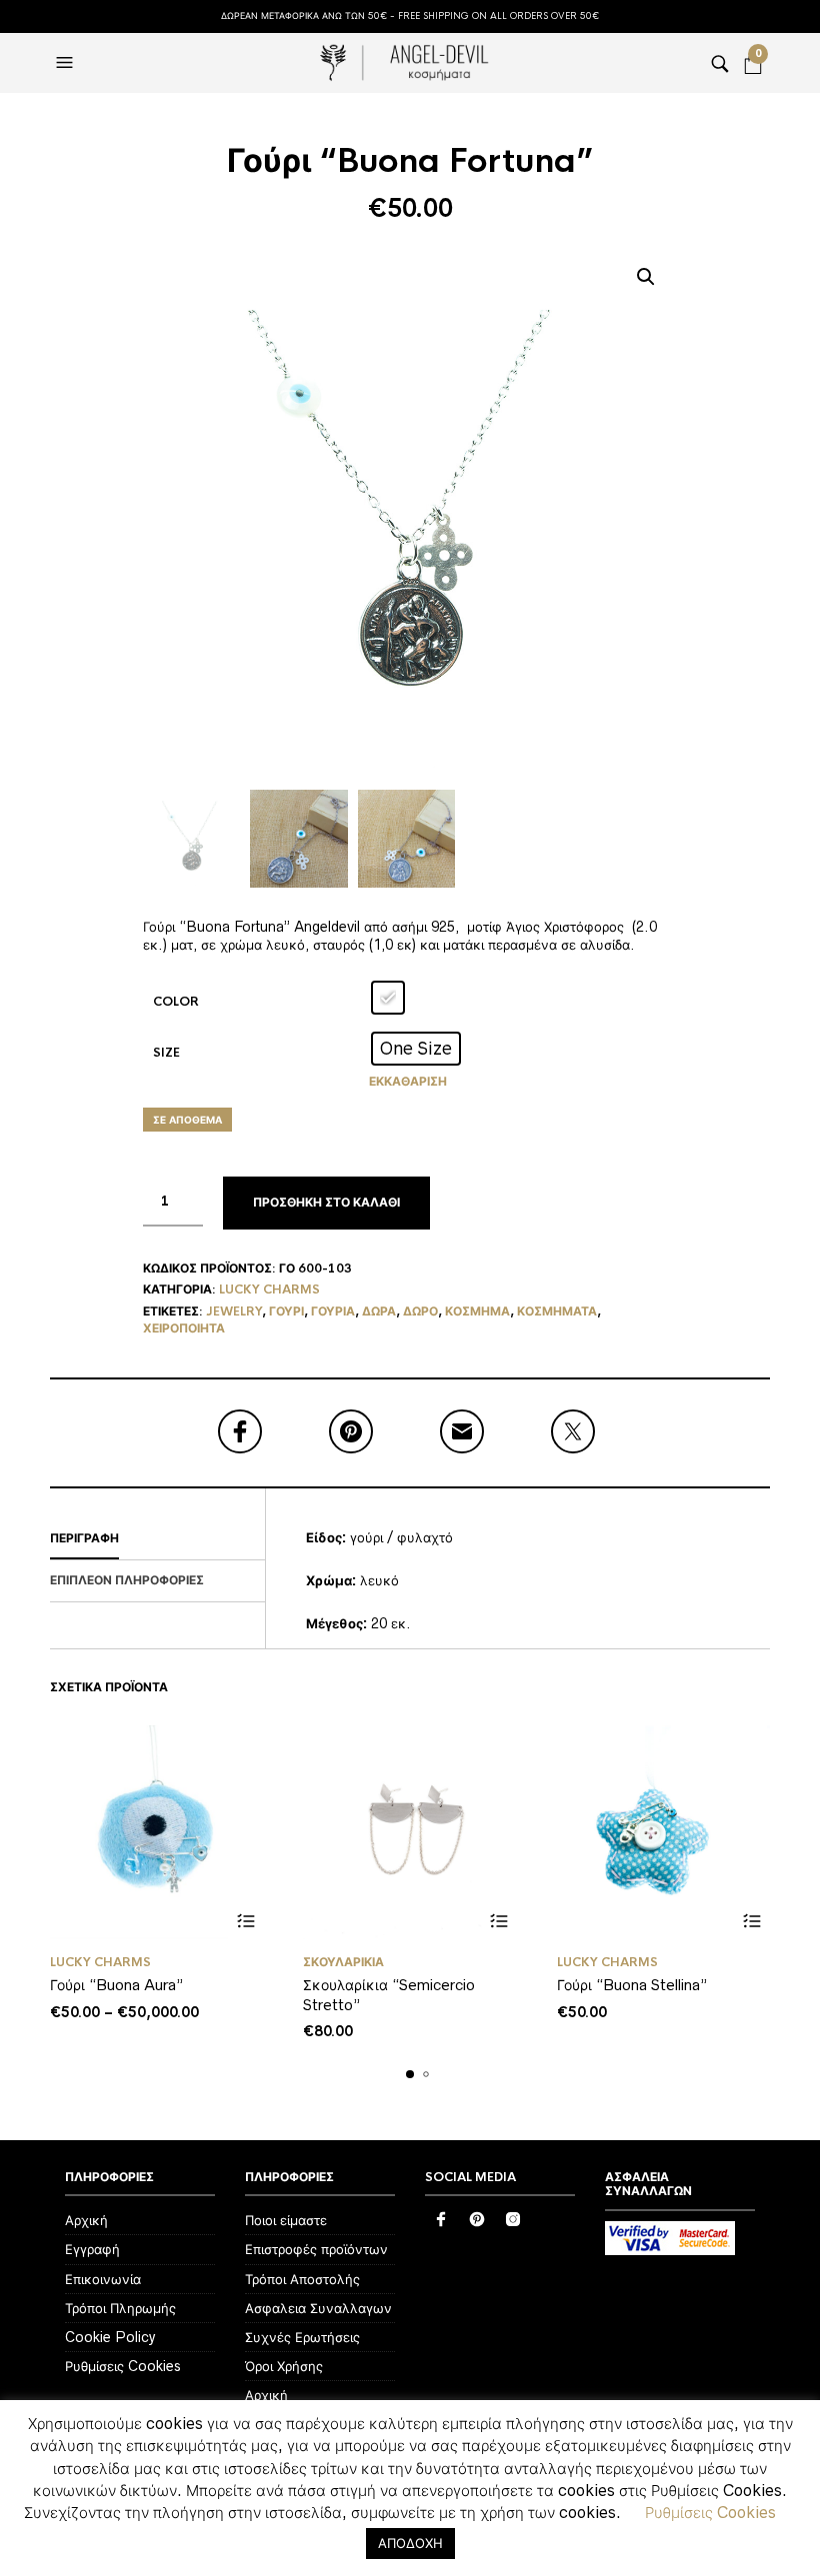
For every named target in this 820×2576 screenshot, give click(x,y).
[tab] (157, 1539)
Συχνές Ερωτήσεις (302, 2337)
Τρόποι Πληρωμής (120, 2308)
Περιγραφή (84, 1538)
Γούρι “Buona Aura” (116, 1985)
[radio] (388, 998)
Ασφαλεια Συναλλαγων (318, 2308)
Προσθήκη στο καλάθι (326, 1203)
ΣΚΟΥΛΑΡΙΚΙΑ (343, 1962)
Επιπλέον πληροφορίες (127, 1580)
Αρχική (86, 2220)
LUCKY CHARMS (269, 1289)
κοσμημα (477, 1311)
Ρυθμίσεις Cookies (123, 2366)
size (166, 1053)
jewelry (234, 1311)
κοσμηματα (557, 1311)
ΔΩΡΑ (379, 1311)
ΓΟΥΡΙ (286, 1311)
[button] (67, 63)
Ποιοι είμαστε (286, 2220)
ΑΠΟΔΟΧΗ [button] (410, 2543)
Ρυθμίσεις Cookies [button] (710, 2512)
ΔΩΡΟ (420, 1311)
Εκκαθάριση (408, 1082)
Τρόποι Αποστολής (302, 2279)
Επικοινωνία (103, 2279)
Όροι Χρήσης (284, 2366)
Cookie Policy (110, 2337)
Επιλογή (245, 1922)
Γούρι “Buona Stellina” (632, 1985)
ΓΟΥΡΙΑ (333, 1311)
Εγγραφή (92, 2249)
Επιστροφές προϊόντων (316, 2249)
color (176, 1002)
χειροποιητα (184, 1328)
